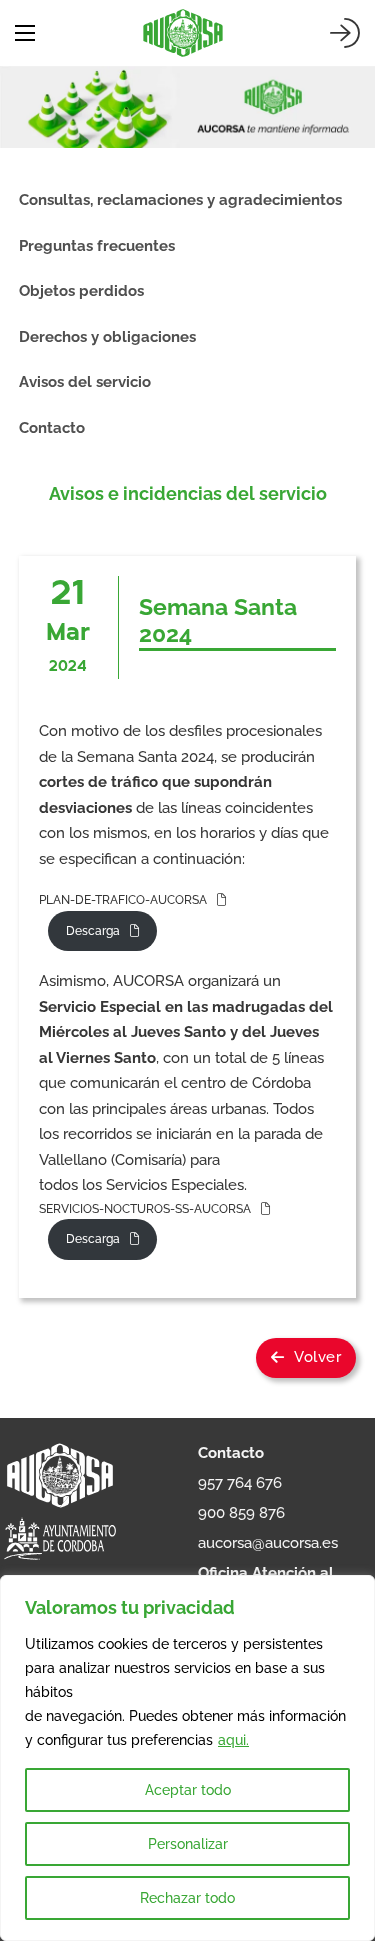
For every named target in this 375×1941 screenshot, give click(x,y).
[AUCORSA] (183, 33)
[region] (187, 1758)
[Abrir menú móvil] (25, 33)
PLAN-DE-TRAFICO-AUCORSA (123, 900)
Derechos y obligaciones (107, 337)
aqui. (233, 1740)
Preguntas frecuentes (97, 246)
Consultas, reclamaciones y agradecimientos (180, 200)
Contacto (52, 428)
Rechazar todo (187, 1898)
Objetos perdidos (81, 291)
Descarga (93, 931)
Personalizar (188, 1844)
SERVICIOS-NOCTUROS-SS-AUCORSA (145, 1209)
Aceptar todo (188, 1790)
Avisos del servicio (85, 382)
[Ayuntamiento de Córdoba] (60, 1539)
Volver (317, 1357)
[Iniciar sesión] (345, 33)
